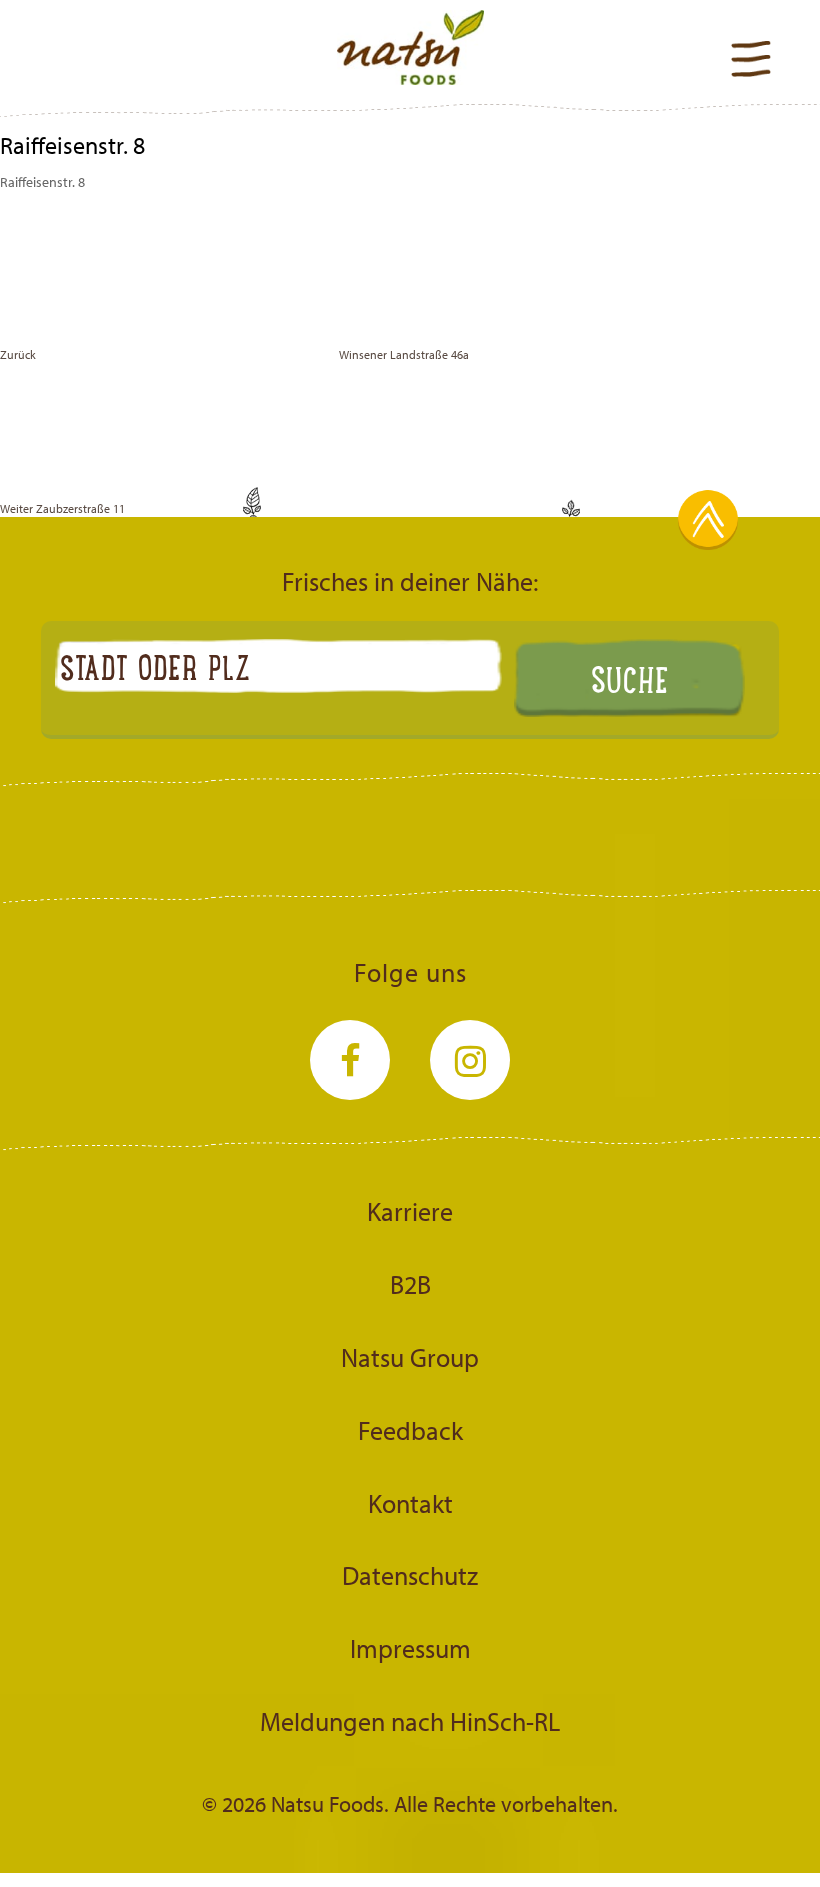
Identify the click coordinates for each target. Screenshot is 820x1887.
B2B (410, 1284)
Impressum (410, 1648)
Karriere (410, 1211)
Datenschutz (410, 1575)
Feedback (410, 1430)
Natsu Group (410, 1357)
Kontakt (410, 1503)
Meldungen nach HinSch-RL (410, 1721)
